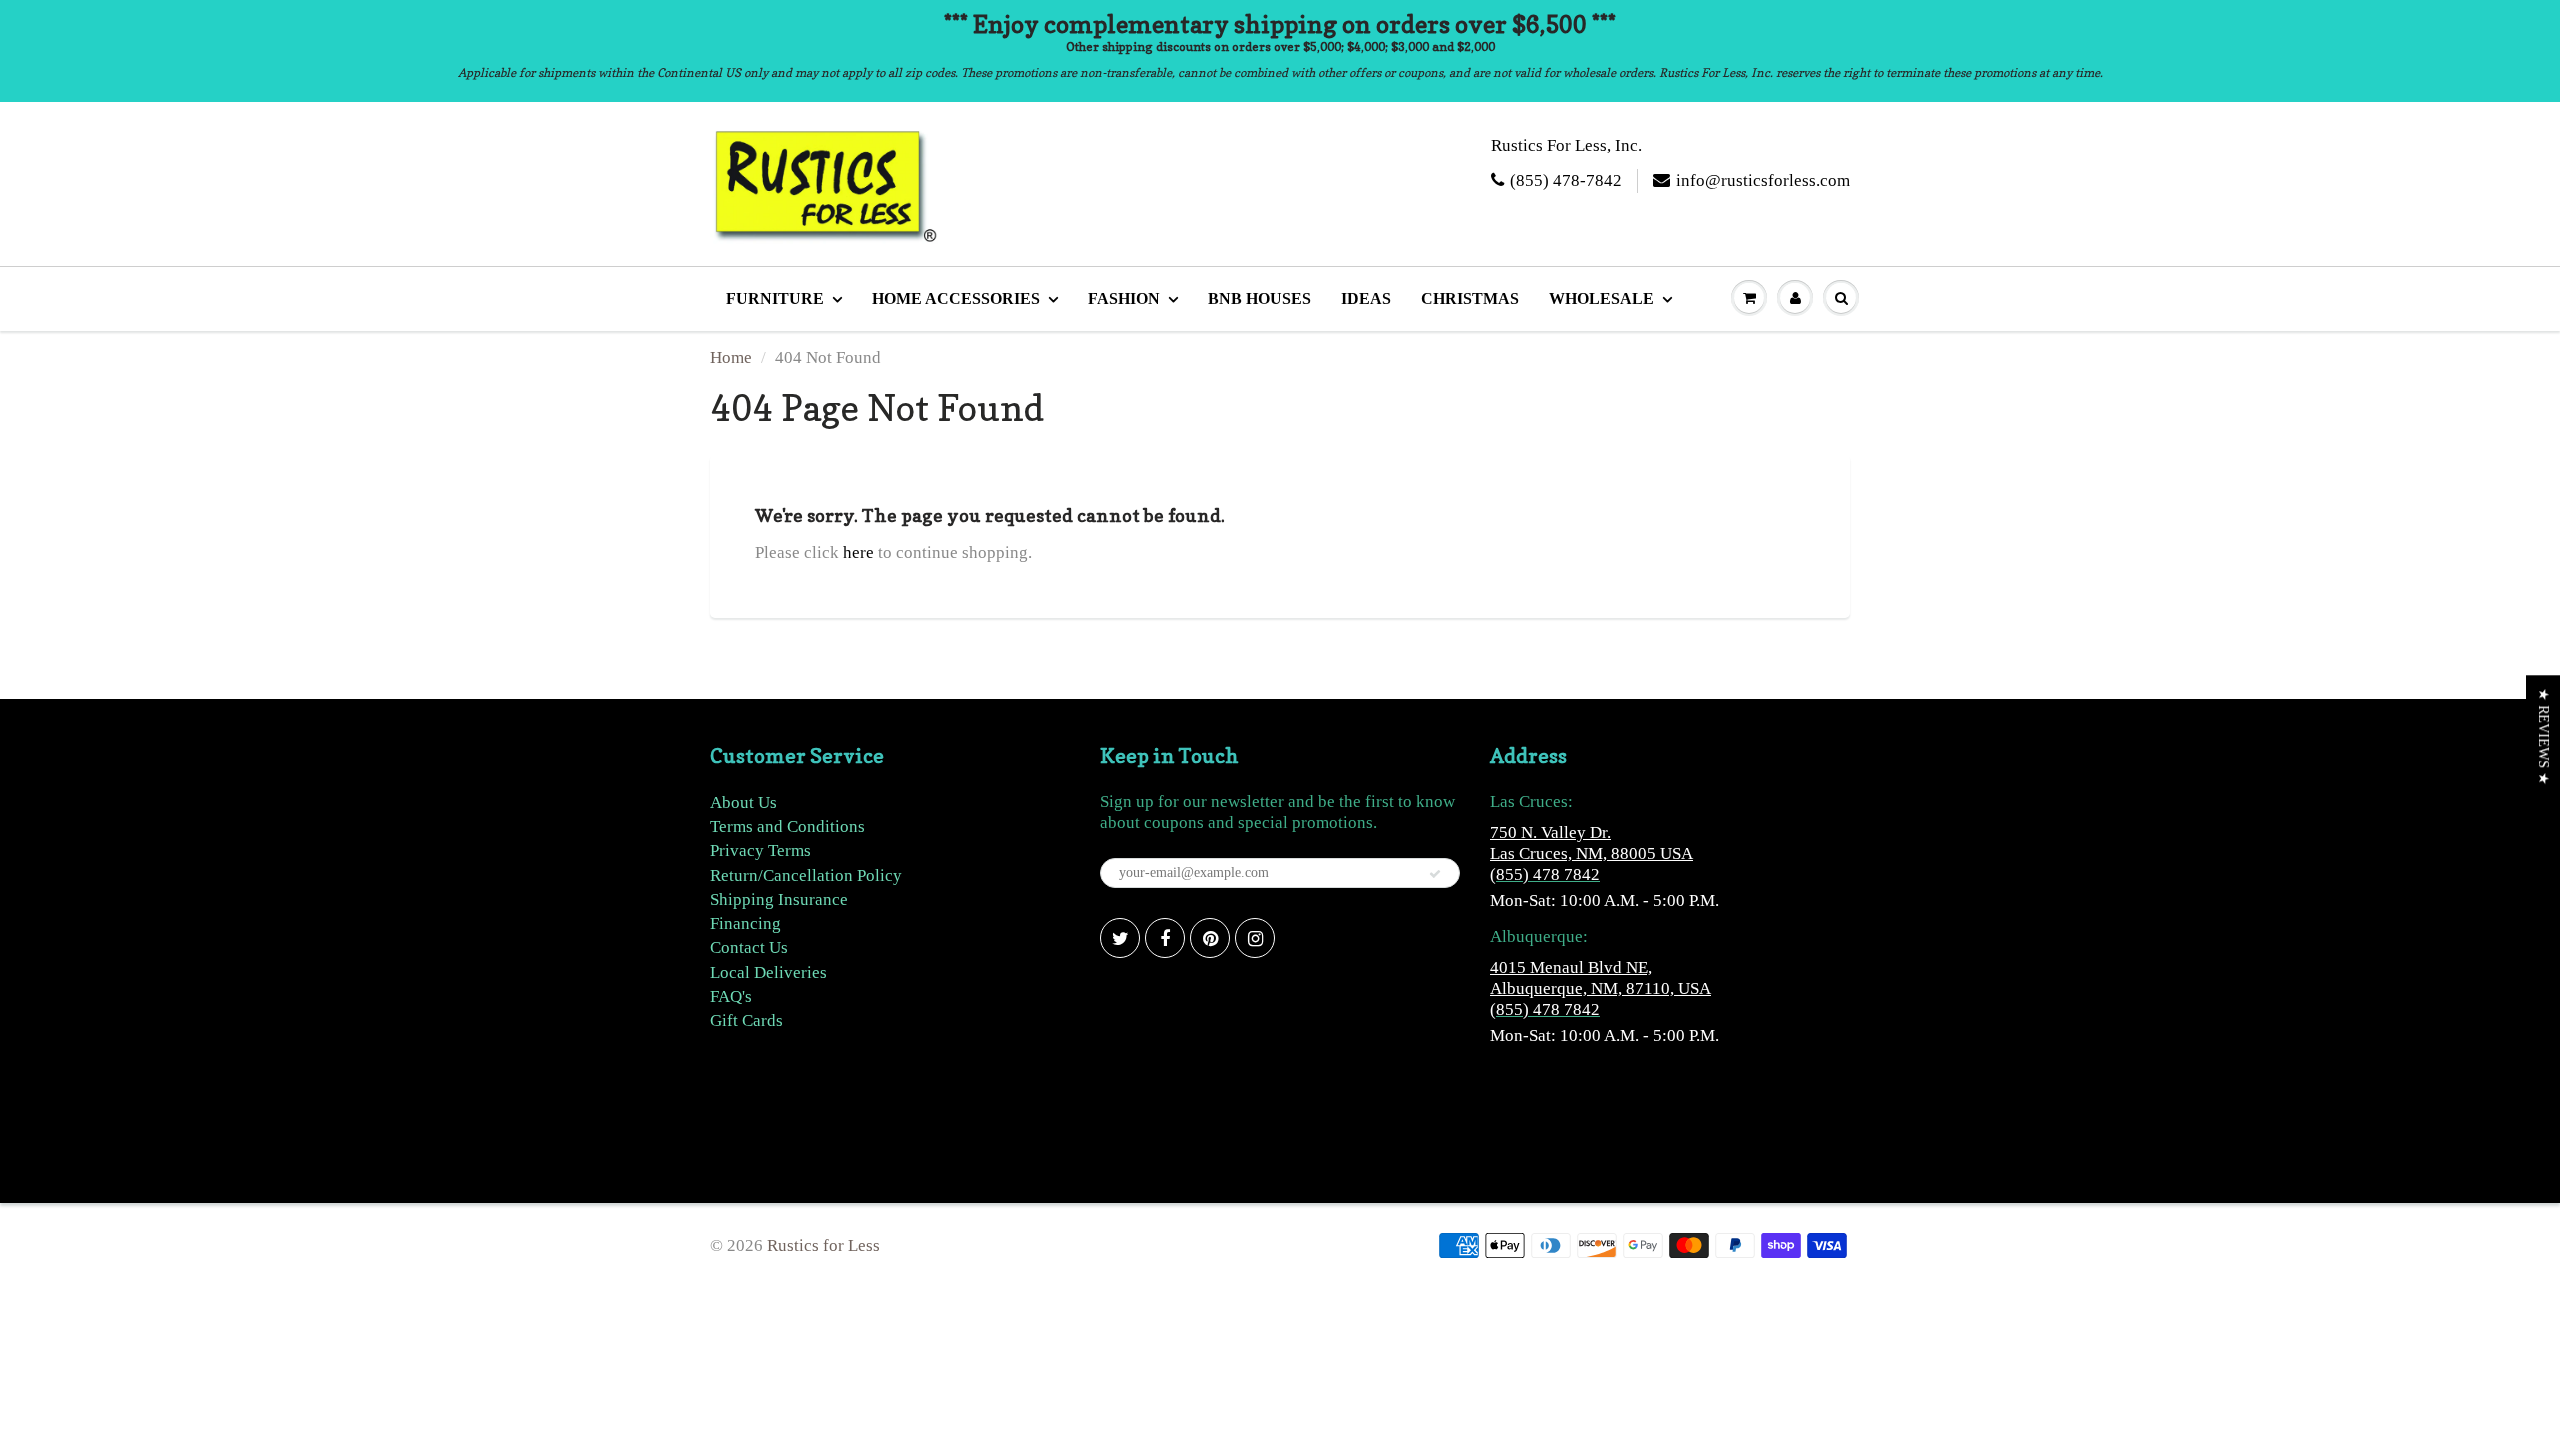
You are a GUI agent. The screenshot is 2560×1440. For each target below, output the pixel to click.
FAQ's (731, 996)
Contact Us (749, 947)
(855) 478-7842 (1566, 180)
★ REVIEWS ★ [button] (2543, 736)
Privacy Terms (760, 850)
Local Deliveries (768, 972)
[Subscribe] (1435, 874)
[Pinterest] (1210, 938)
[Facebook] (1165, 938)
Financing (745, 923)
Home (731, 357)
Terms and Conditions (787, 826)
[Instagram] (1255, 938)
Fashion (1124, 298)
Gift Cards (746, 1020)
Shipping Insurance (779, 899)
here (858, 552)
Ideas (1366, 298)
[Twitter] (1120, 938)
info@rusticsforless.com (1763, 180)
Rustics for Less (823, 1245)
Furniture (775, 298)
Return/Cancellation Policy (806, 875)
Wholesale (1601, 298)
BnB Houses (1259, 298)
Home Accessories (956, 298)
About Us (743, 802)
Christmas (1470, 298)
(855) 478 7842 (1545, 874)
